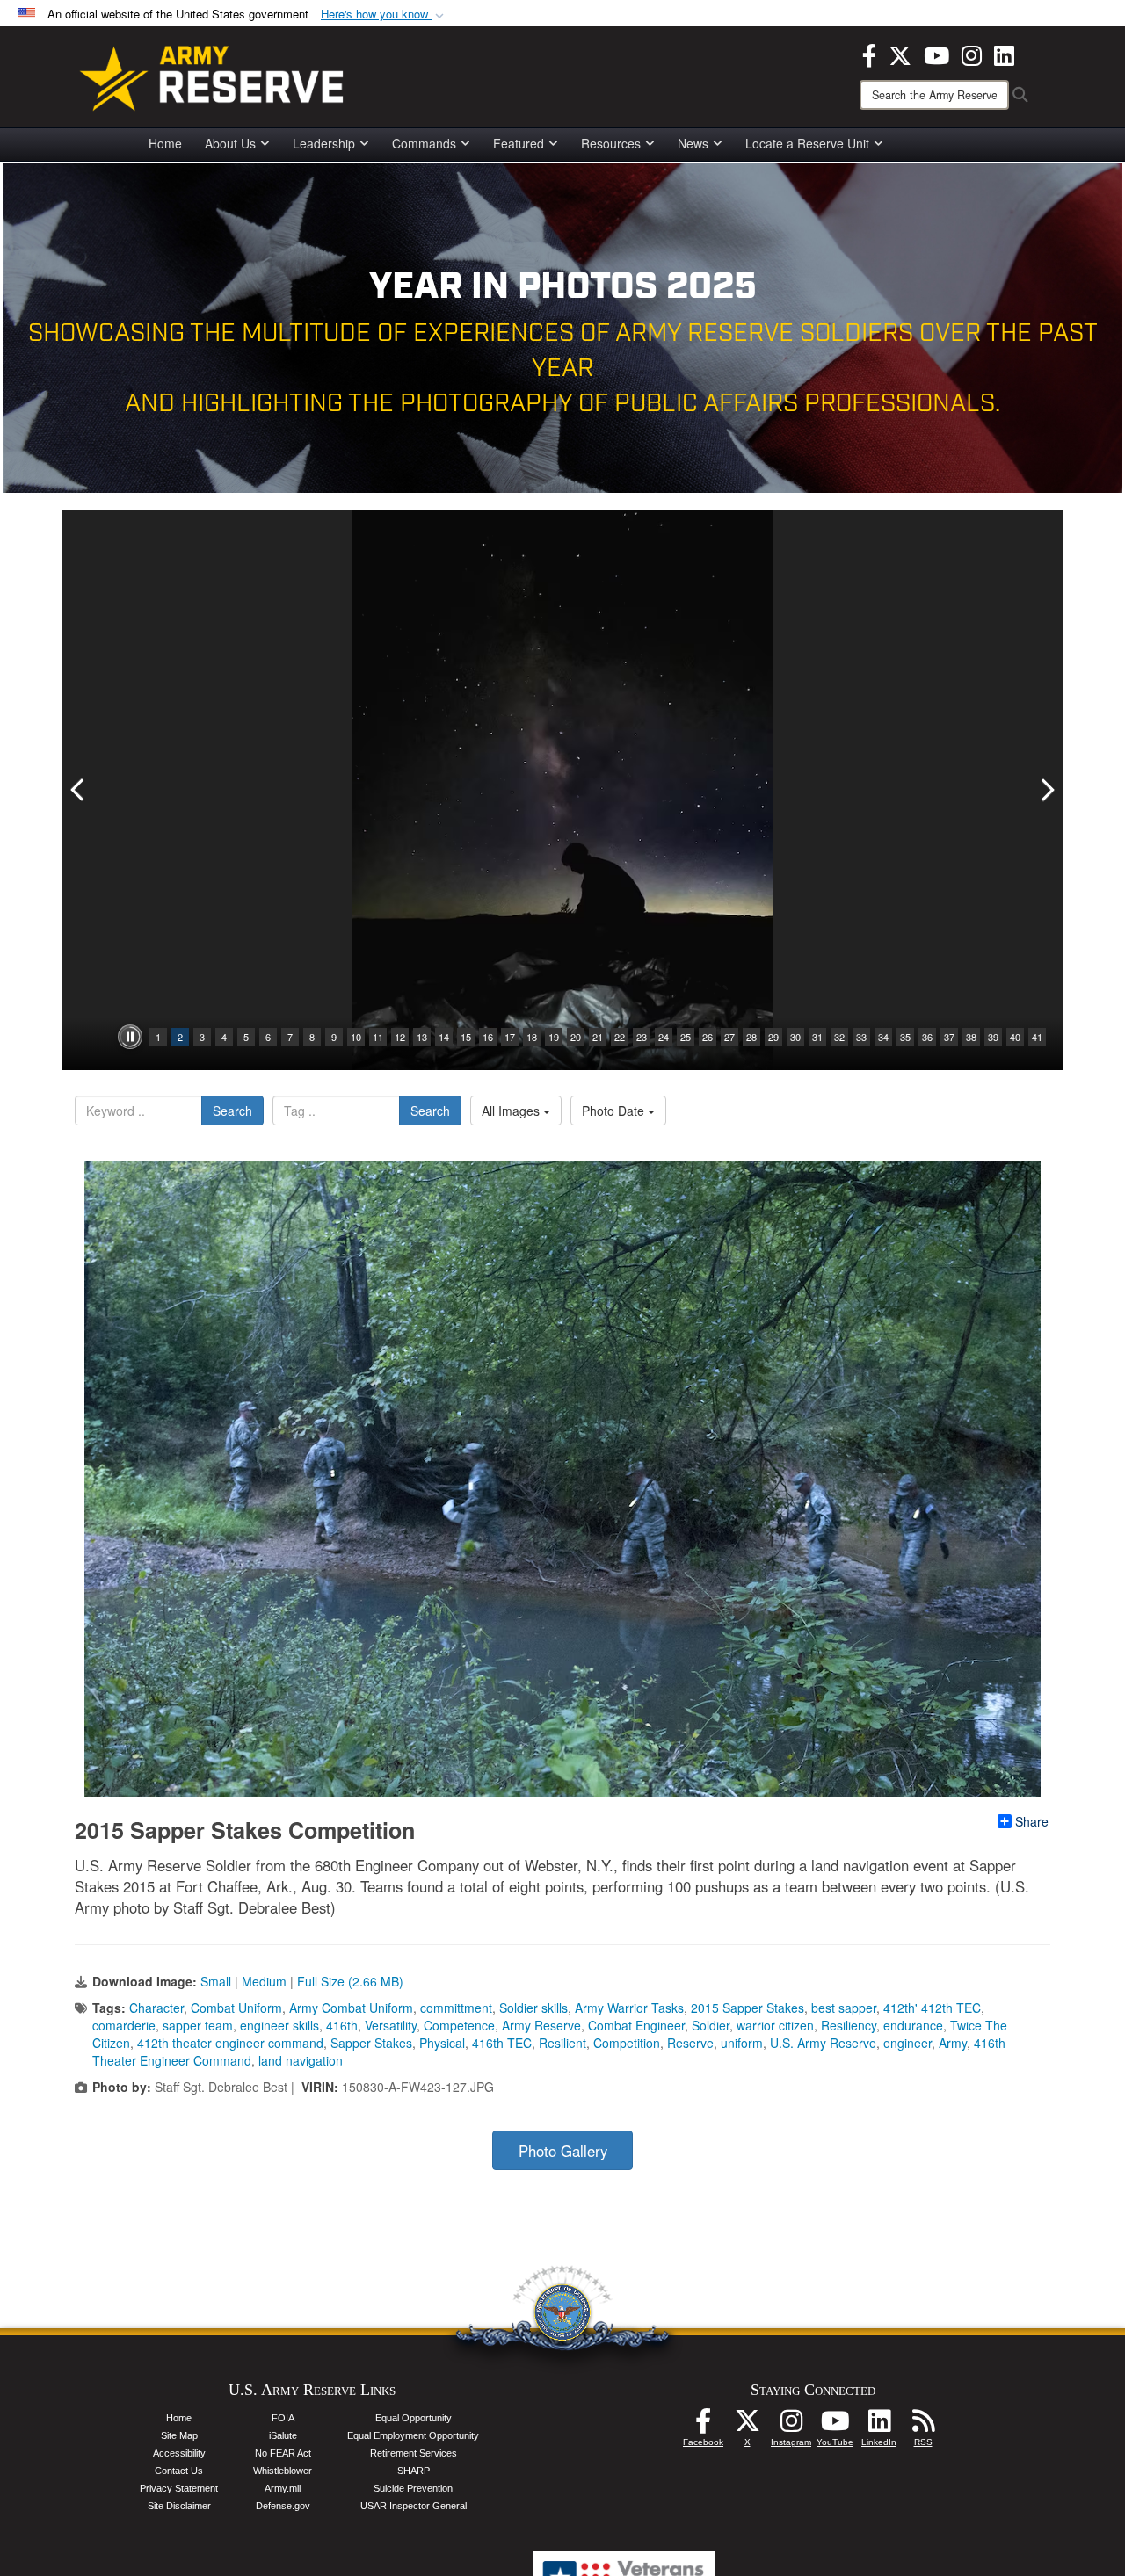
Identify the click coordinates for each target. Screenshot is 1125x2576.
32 (839, 1037)
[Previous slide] (79, 790)
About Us (230, 143)
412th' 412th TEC (932, 2008)
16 (488, 1037)
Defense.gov (283, 2506)
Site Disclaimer (179, 2506)
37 (949, 1037)
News (693, 143)
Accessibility (179, 2453)
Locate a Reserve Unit (807, 143)
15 (466, 1037)
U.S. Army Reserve (823, 2043)
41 (1037, 1037)
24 (664, 1037)
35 (905, 1037)
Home (165, 143)
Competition (627, 2043)
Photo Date (615, 1111)
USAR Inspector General (414, 2506)
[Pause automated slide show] (130, 1037)
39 (993, 1037)
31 (817, 1037)
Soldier (711, 2025)
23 (642, 1037)
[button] (384, 14)
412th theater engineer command (230, 2043)
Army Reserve (541, 2025)
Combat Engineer (636, 2025)
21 (598, 1037)
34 (883, 1037)
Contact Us (179, 2471)
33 (861, 1037)
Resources (611, 143)
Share (1032, 1821)
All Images (512, 1111)
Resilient (562, 2043)
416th (342, 2025)
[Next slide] (1046, 790)
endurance (913, 2025)
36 (927, 1037)
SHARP (414, 2471)
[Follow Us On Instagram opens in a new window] (791, 2426)
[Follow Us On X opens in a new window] (747, 2426)
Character (156, 2008)
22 (620, 1037)
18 (532, 1037)
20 (576, 1037)
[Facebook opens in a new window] (869, 54)
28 (751, 1037)
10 (356, 1037)
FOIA (283, 2418)
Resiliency (849, 2025)
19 (554, 1037)
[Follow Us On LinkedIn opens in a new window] (879, 2426)
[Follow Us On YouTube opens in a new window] (835, 2426)
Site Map (179, 2435)
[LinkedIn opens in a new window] (1004, 54)
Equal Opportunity (414, 2418)
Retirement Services (414, 2453)
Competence (459, 2025)
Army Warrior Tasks (629, 2008)
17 (510, 1037)
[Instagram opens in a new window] (972, 54)
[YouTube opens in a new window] (936, 54)
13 (422, 1037)
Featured (519, 143)
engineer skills (279, 2025)
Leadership (324, 143)
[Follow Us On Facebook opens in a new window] (703, 2426)
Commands (424, 143)
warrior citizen (775, 2025)
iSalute (283, 2435)
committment (456, 2008)
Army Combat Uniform (351, 2008)
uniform (742, 2043)
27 (729, 1037)
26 (708, 1037)
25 (686, 1037)
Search (232, 1111)
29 (773, 1037)
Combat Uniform (236, 2008)
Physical (442, 2043)
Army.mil (283, 2488)
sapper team (198, 2025)
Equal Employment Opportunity (413, 2435)
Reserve (690, 2043)
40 (1015, 1037)
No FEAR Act (283, 2453)
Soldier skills (533, 2008)
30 (795, 1037)
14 (444, 1037)
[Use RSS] (923, 2426)
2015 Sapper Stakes (748, 2008)
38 (971, 1037)
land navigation (301, 2060)
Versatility (391, 2025)
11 (378, 1037)
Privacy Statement (179, 2488)
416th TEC (502, 2043)
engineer (907, 2043)
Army (953, 2043)
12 (400, 1037)
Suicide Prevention (413, 2488)
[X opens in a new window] (900, 54)
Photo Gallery (563, 2151)
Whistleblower (283, 2471)
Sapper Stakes (371, 2043)
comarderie (124, 2025)
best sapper (844, 2008)
